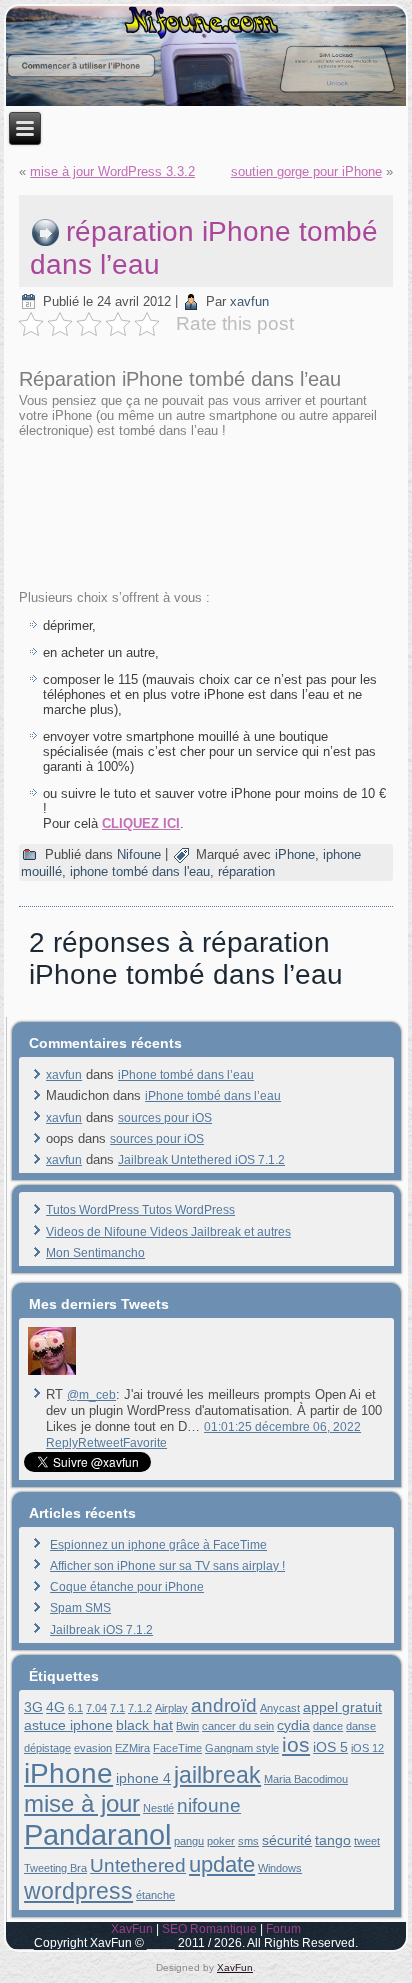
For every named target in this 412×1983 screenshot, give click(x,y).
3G (33, 1707)
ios (296, 1744)
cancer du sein (238, 1726)
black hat (144, 1725)
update (222, 1864)
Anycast (280, 1708)
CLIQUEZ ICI (141, 823)
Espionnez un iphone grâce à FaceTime (158, 1545)
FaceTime (177, 1748)
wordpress (78, 1891)
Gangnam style (242, 1748)
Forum (283, 1929)
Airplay (171, 1708)
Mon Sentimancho (95, 1253)
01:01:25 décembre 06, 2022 (282, 1427)
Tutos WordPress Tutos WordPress (140, 1210)
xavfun (249, 301)
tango (333, 1840)
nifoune (209, 1805)
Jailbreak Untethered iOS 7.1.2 (201, 1160)
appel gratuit (342, 1707)
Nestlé (158, 1808)
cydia (293, 1725)
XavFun (132, 1929)
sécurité (287, 1840)
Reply (62, 1443)
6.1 (75, 1708)
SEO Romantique (209, 1929)
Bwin (187, 1726)
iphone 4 (143, 1778)
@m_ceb (91, 1395)
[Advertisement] (206, 512)
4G (55, 1707)
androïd (224, 1705)
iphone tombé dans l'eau (140, 871)
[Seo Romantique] (51, 1375)
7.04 (96, 1708)
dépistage (47, 1748)
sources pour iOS (165, 1118)
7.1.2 (140, 1708)
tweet (367, 1841)
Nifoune (139, 854)
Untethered (138, 1865)
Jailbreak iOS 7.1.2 (101, 1630)
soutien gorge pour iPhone (306, 171)
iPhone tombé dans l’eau (186, 1075)
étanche (155, 1895)
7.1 (117, 1708)
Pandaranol (97, 1834)
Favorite (145, 1443)
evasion (93, 1748)
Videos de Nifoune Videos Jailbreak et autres (168, 1232)
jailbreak (217, 1775)
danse (361, 1726)
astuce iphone (68, 1725)
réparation (246, 871)
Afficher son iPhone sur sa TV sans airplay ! (167, 1566)
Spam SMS (80, 1608)
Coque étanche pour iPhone (127, 1587)
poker (221, 1841)
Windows (280, 1868)
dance (328, 1726)
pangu (189, 1841)
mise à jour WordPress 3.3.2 (112, 171)
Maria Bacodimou (306, 1779)
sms (248, 1841)
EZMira (132, 1748)
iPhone (295, 854)
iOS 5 (330, 1747)
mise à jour (82, 1803)
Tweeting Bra (55, 1868)
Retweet (100, 1443)
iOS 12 (367, 1748)
